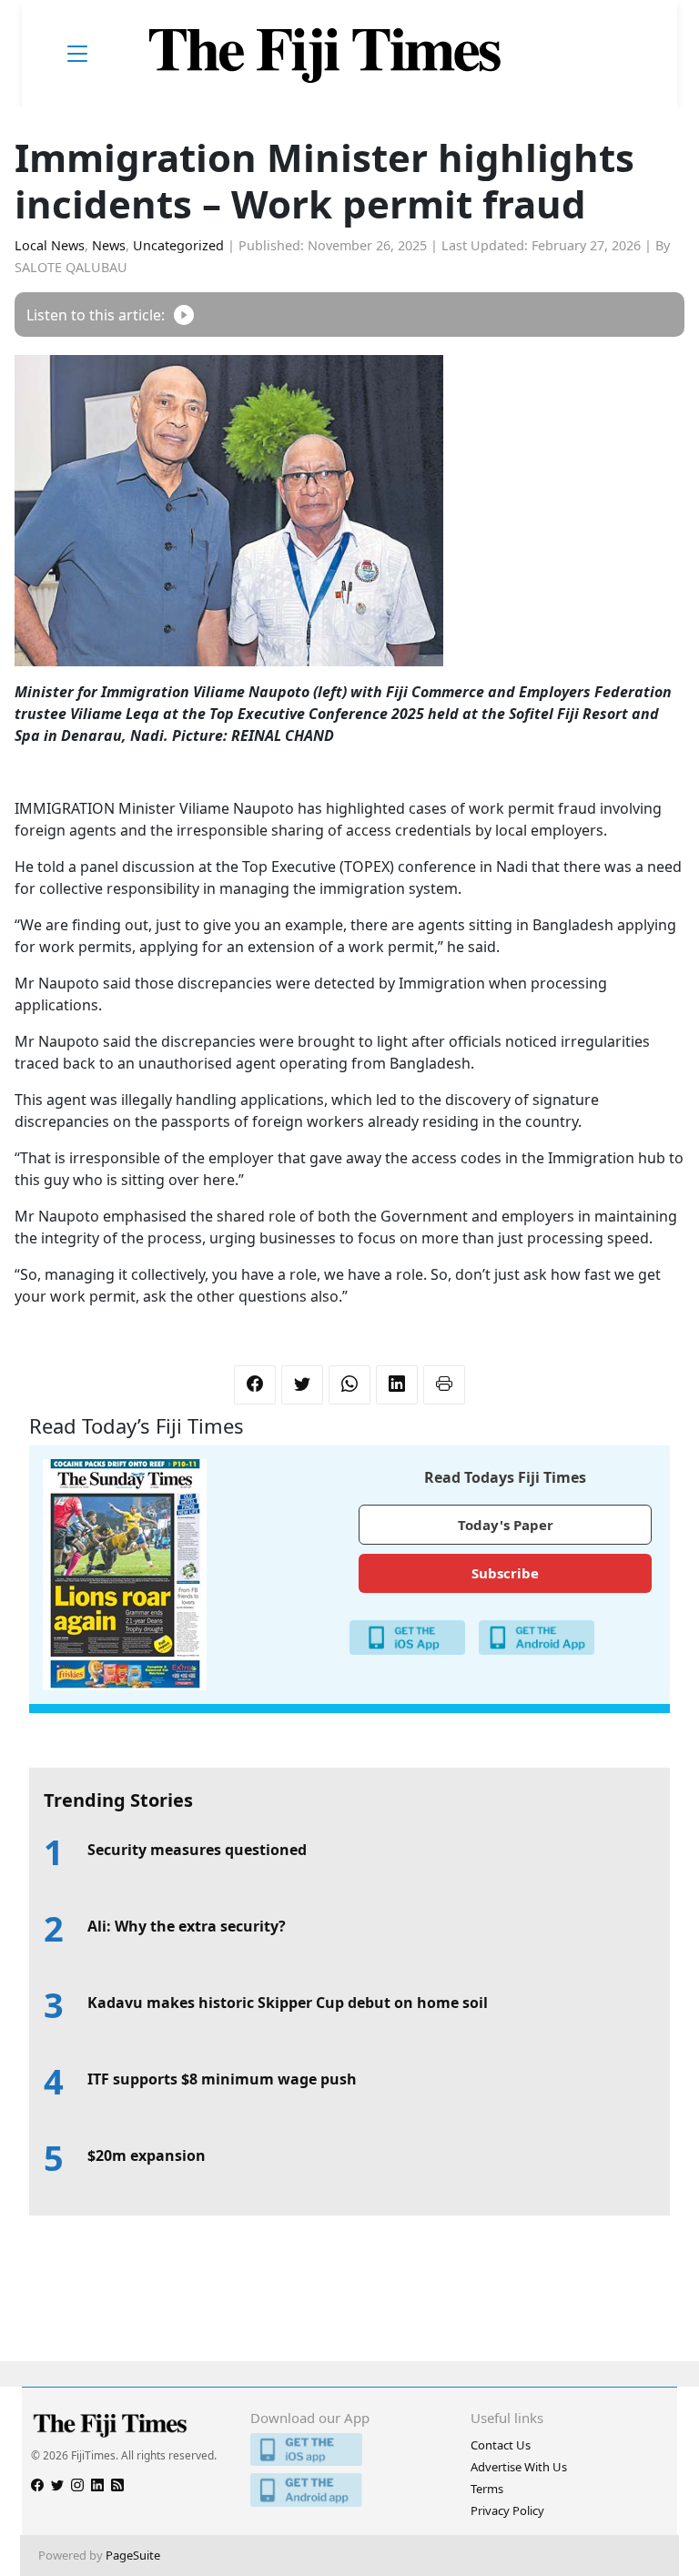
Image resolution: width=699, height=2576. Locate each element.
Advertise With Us (519, 2467)
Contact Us (501, 2445)
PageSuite (133, 2555)
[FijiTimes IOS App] (349, 2450)
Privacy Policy (507, 2510)
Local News (50, 245)
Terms (487, 2489)
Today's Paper (506, 1525)
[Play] (184, 314)
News (109, 245)
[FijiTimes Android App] (349, 2490)
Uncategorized (178, 245)
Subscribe (505, 1573)
